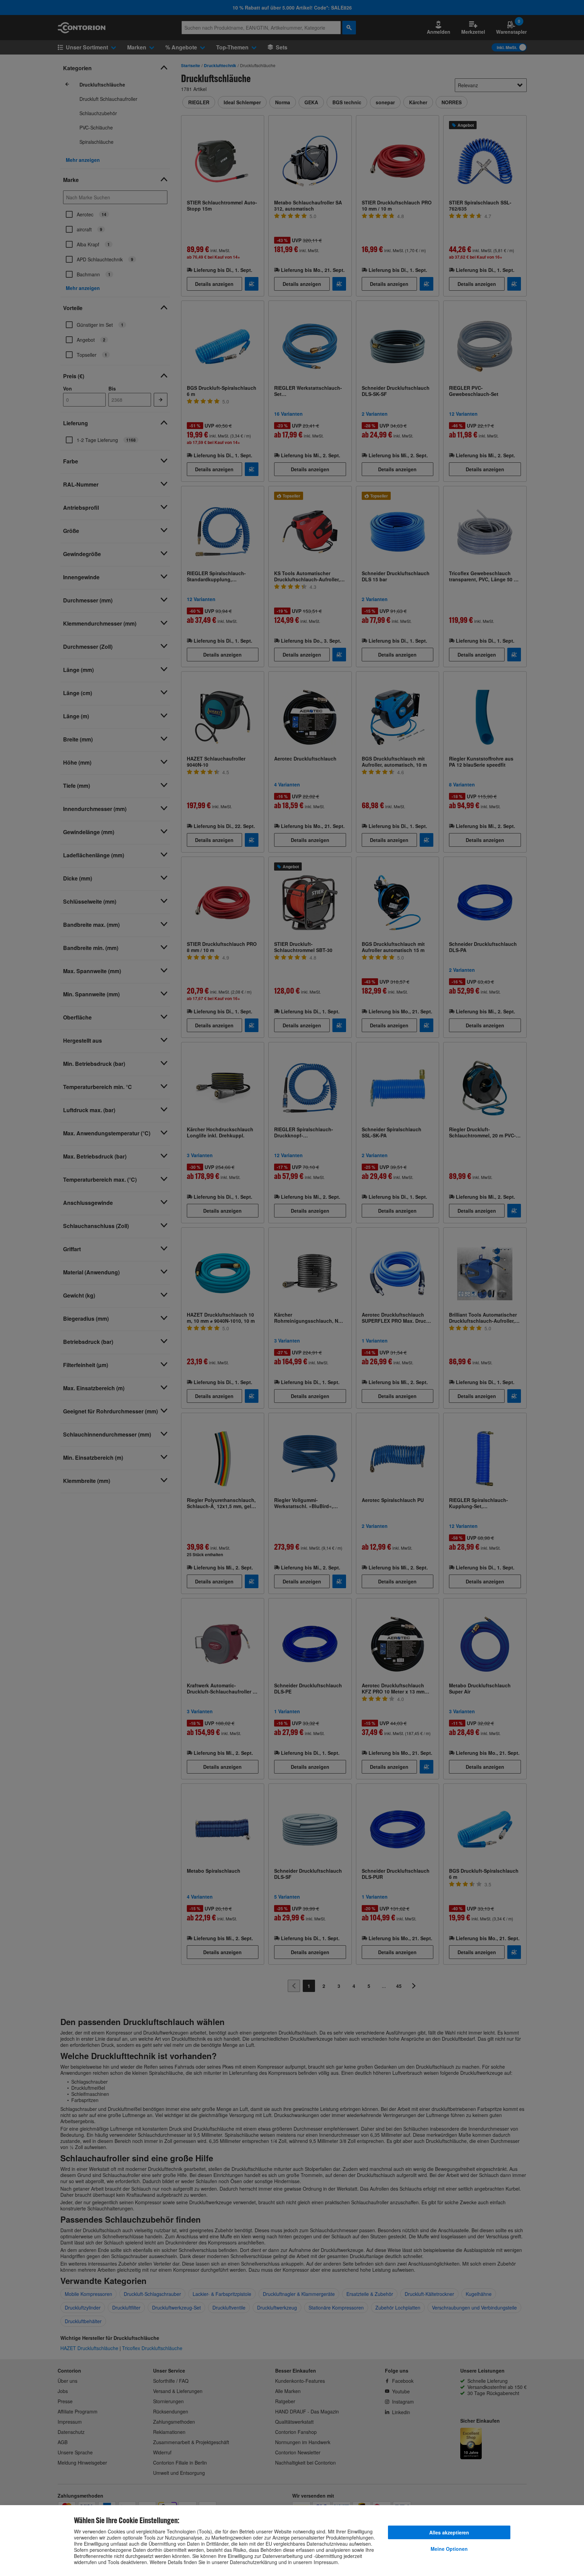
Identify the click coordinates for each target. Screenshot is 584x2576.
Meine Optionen (449, 2549)
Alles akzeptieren (449, 2532)
